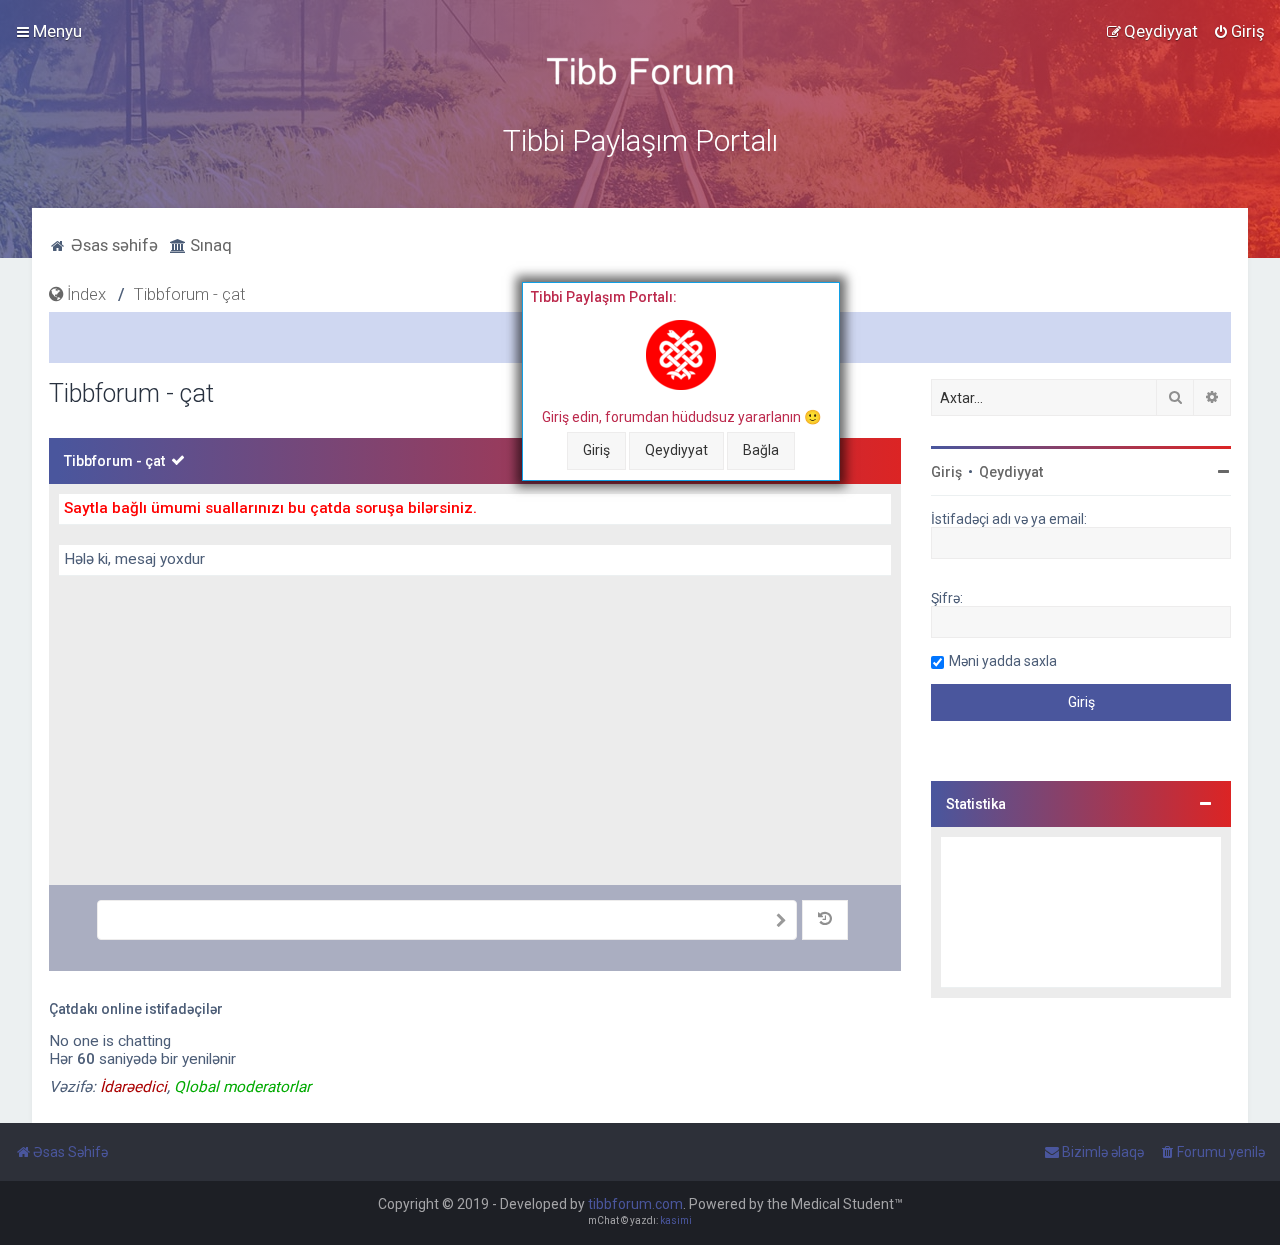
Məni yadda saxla (1003, 661)
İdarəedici (133, 1087)
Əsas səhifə (112, 245)
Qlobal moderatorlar (242, 1087)
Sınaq (209, 245)
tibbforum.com (635, 1204)
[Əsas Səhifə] (640, 71)
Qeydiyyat (676, 450)
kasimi (676, 1220)
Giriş (596, 450)
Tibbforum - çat (114, 461)
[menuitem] (1239, 31)
